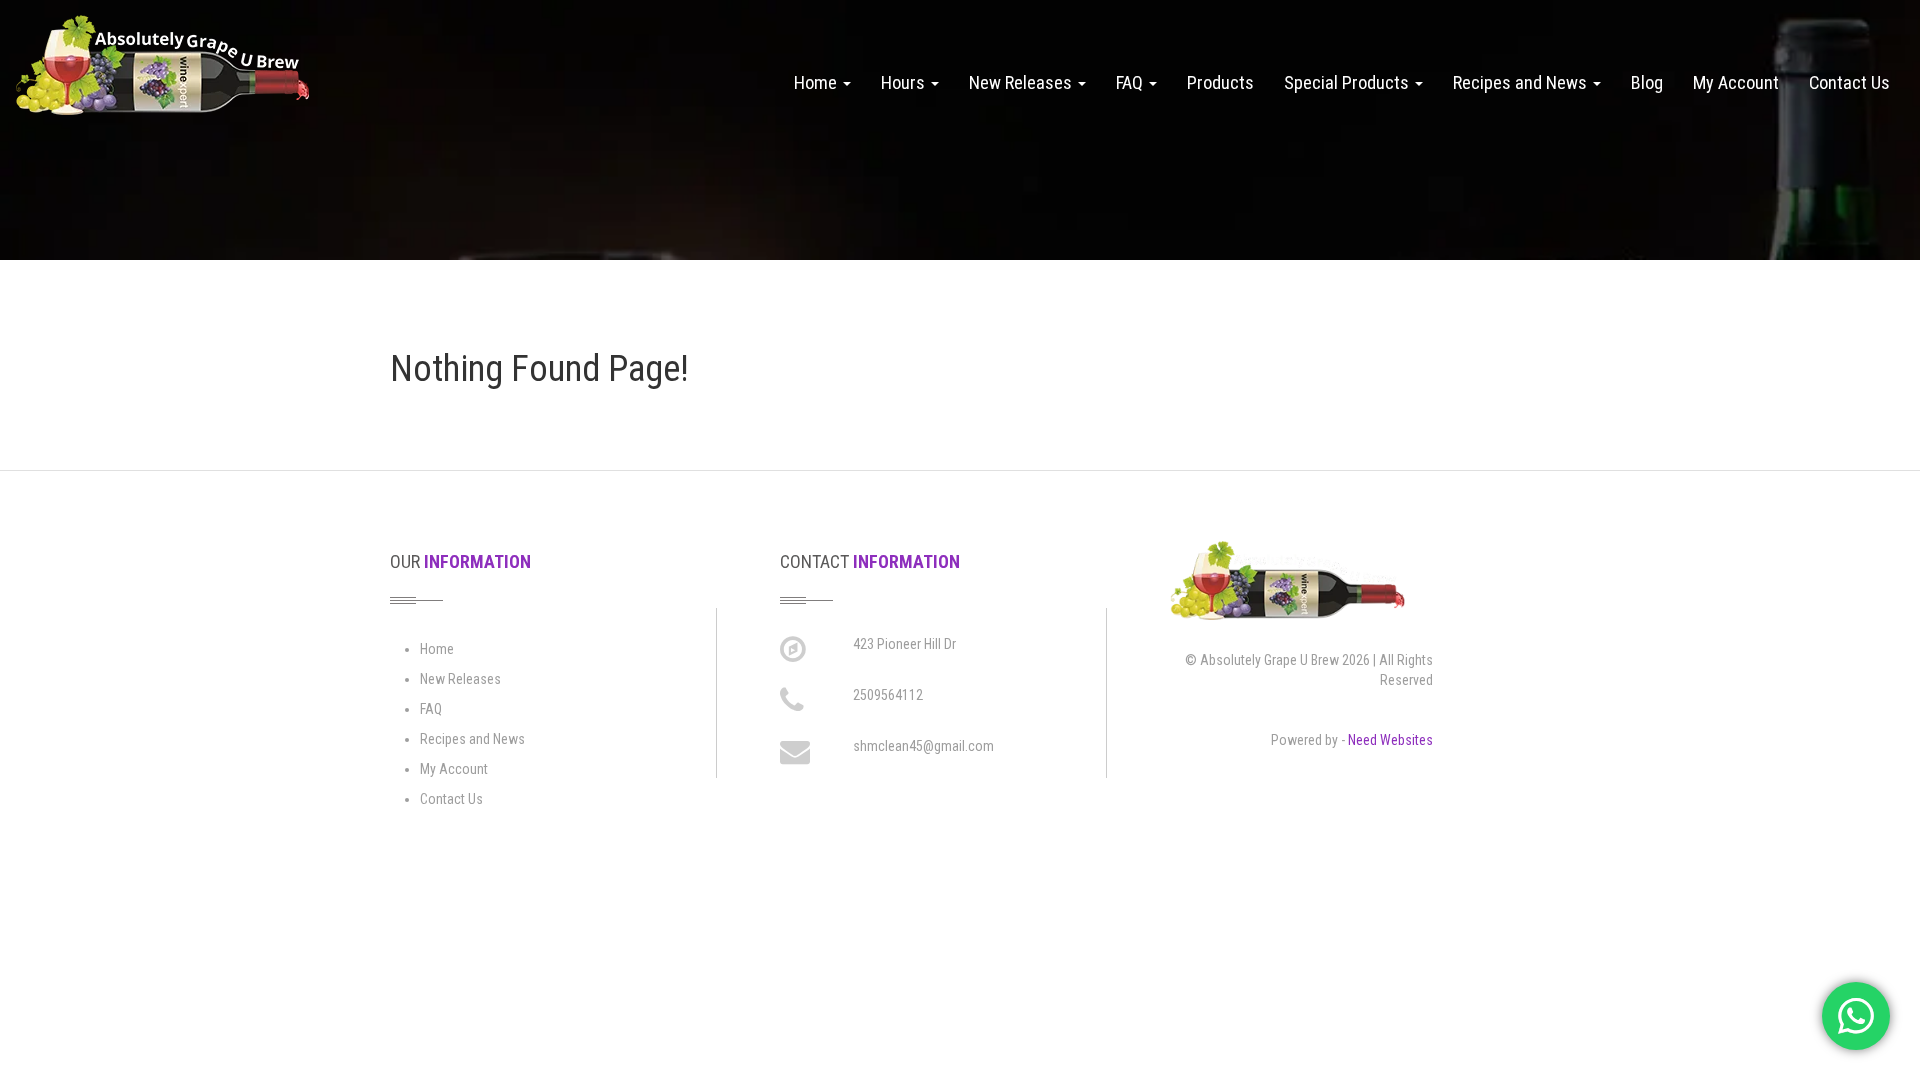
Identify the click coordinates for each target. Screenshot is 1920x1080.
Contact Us (1849, 82)
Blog (1647, 82)
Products (1220, 82)
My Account (1736, 82)
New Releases (1022, 82)
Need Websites (1390, 740)
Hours (905, 82)
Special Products (1348, 82)
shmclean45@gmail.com (923, 746)
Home (817, 82)
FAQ (1131, 82)
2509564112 (888, 695)
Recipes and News (1522, 82)
